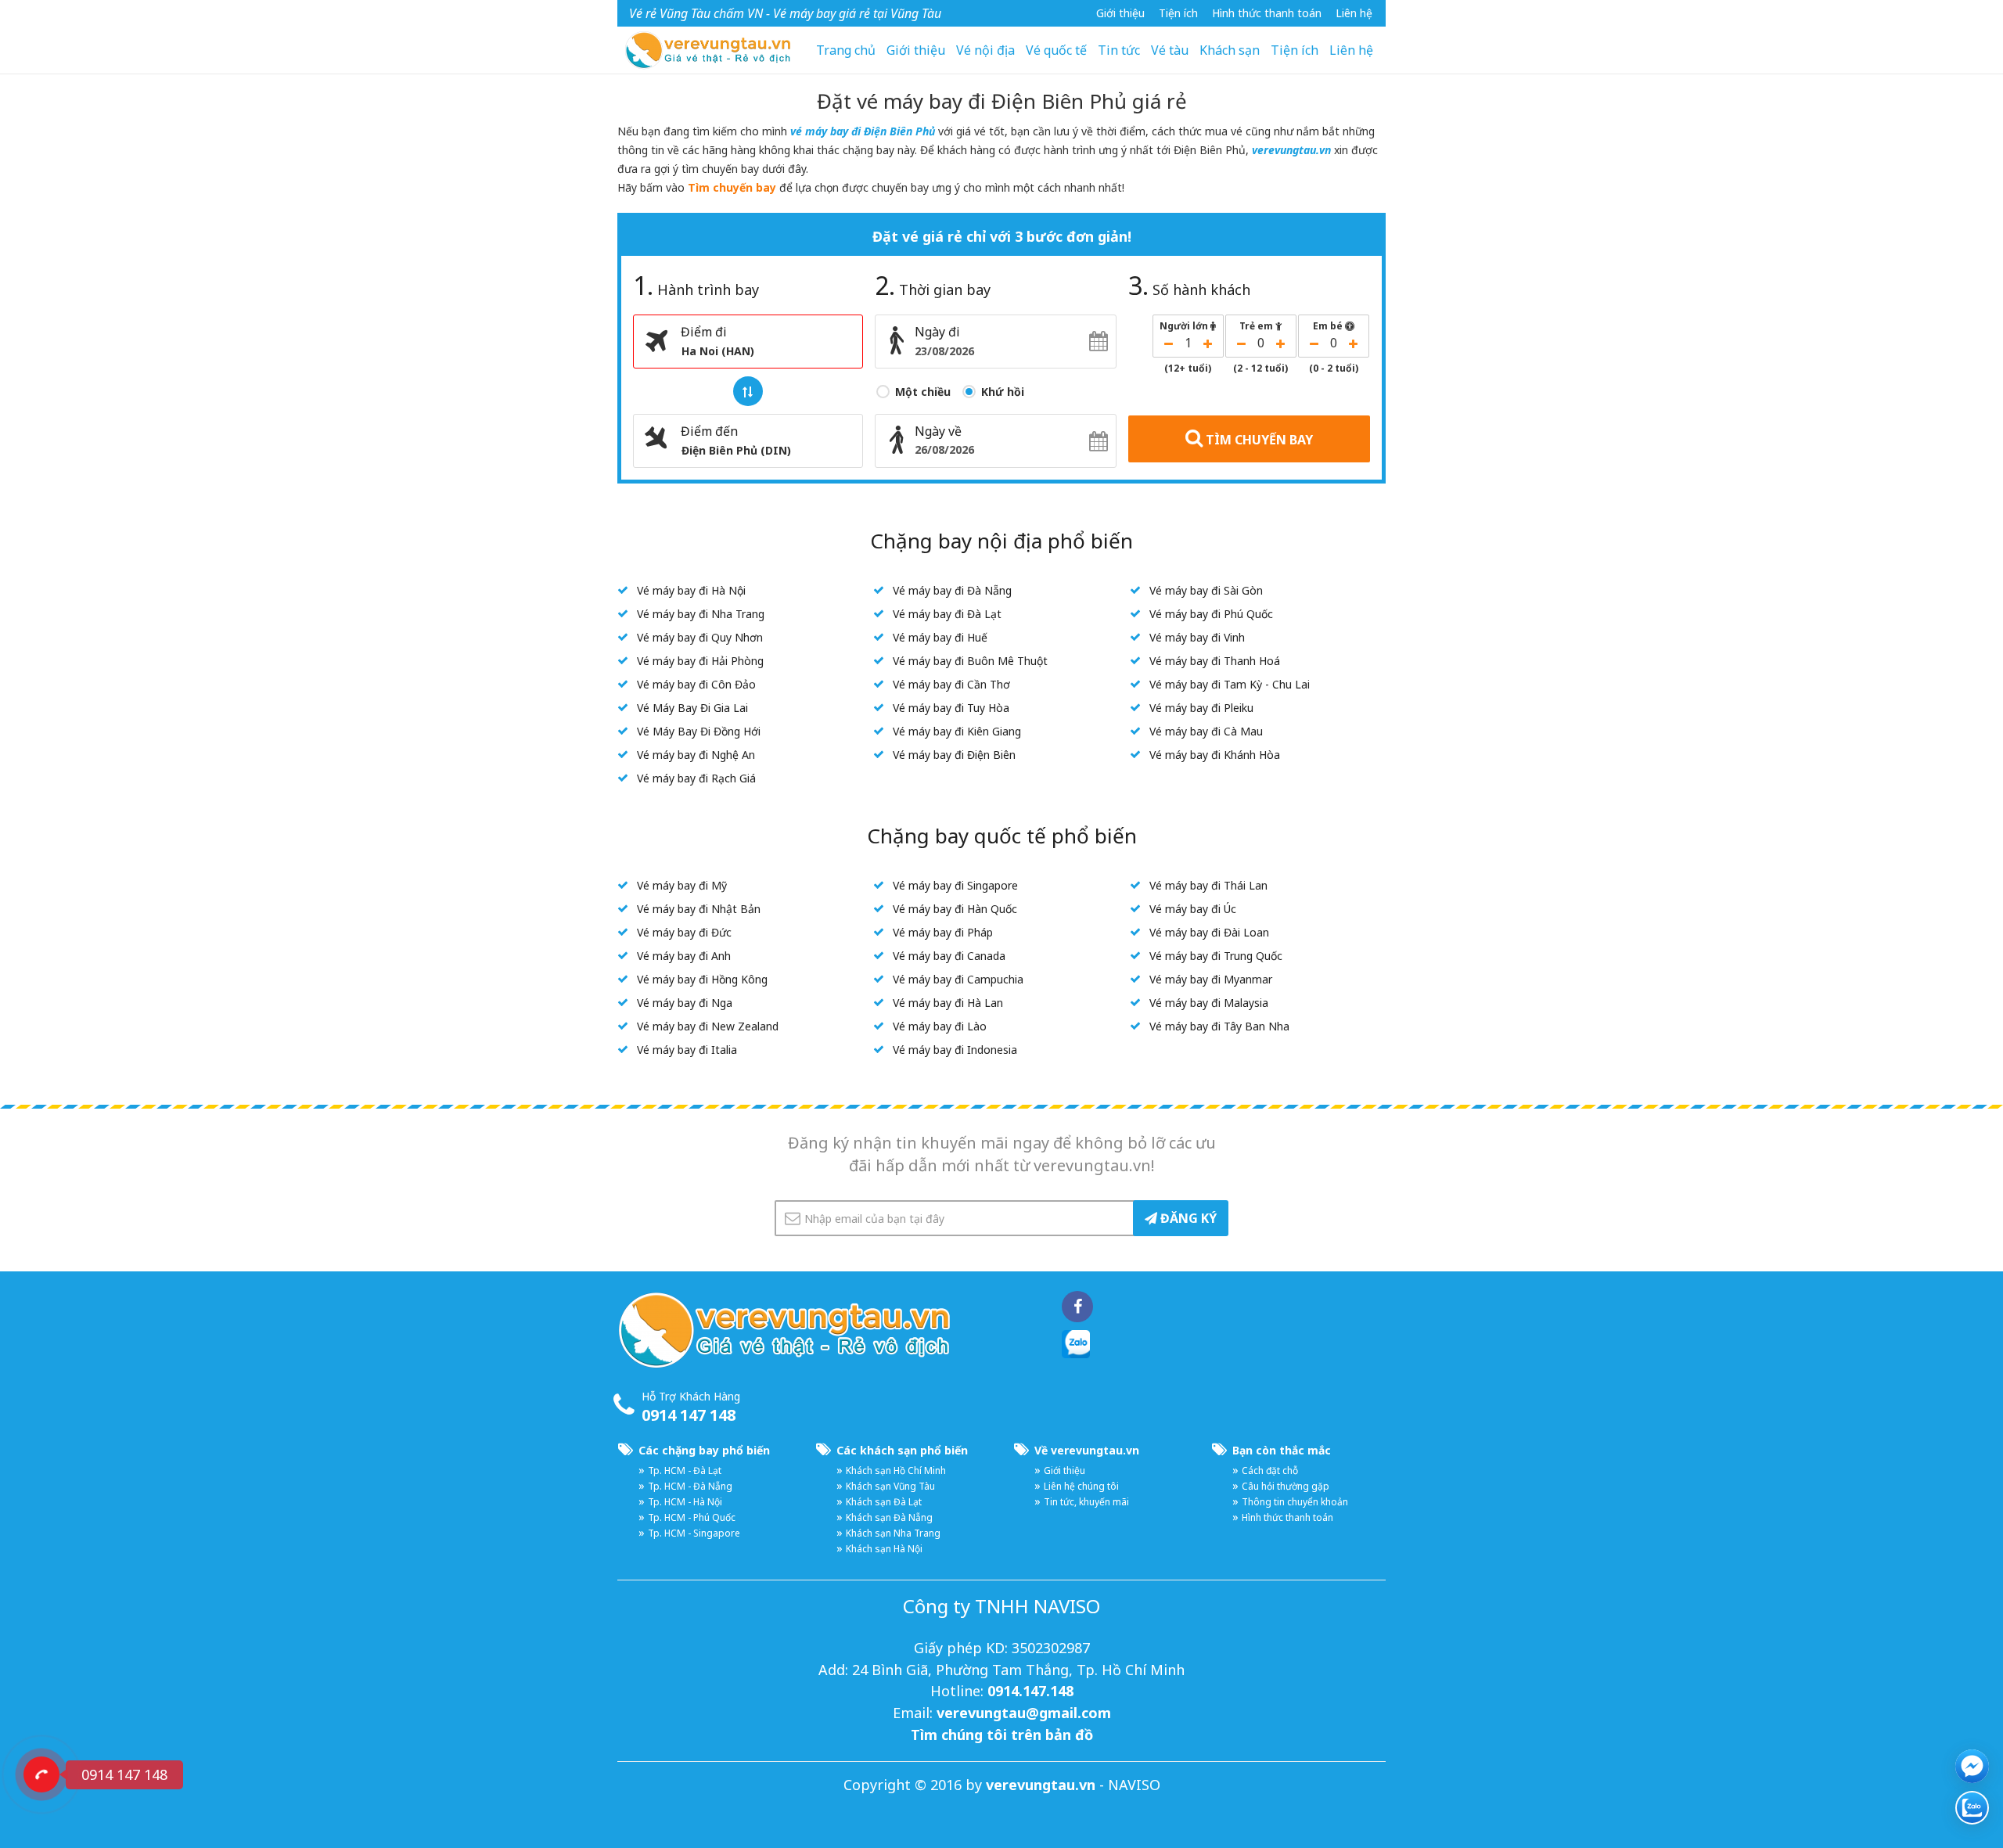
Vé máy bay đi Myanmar (1211, 979)
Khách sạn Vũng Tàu (890, 1486)
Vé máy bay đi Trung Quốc (1216, 956)
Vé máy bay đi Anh (684, 956)
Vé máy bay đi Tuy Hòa (951, 708)
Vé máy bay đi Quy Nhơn (700, 637)
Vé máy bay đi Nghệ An (696, 755)
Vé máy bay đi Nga (685, 1003)
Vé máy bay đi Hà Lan (948, 1003)
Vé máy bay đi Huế (940, 637)
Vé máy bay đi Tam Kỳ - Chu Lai (1230, 684)
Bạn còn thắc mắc (1282, 1450)
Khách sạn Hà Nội (884, 1549)
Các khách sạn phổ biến (902, 1450)
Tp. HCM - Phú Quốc (692, 1517)
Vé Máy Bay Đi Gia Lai (692, 708)
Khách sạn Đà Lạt (884, 1502)
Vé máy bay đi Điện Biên (954, 755)
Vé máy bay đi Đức (684, 932)
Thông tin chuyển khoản (1295, 1502)
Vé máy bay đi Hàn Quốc (955, 909)
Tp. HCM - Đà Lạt (685, 1470)
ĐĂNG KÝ (1187, 1218)
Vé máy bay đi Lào (940, 1026)
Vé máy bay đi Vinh (1197, 637)
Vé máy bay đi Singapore (955, 885)
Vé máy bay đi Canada (949, 956)
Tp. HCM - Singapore (694, 1533)
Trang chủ (846, 50)
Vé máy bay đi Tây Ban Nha (1219, 1026)
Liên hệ (1354, 13)
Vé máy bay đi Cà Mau (1206, 731)
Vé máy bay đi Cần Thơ (951, 684)
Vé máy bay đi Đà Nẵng (952, 590)
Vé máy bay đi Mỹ (682, 885)
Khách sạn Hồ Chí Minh (896, 1470)
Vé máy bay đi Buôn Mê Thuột (970, 661)
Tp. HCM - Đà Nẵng (690, 1486)
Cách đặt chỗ (1270, 1470)
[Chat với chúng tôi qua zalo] (1972, 1808)
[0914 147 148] (41, 1774)
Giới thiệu (1120, 13)
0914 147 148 (689, 1415)
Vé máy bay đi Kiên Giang (957, 731)
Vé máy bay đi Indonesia (955, 1050)
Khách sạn (1230, 50)
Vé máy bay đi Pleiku (1201, 708)
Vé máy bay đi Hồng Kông (702, 979)
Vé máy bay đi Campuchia (958, 979)
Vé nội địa (985, 50)
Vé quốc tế (1056, 50)
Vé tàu (1170, 50)
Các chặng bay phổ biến (704, 1450)
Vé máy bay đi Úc (1193, 909)
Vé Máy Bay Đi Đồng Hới (699, 731)
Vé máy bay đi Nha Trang (701, 614)
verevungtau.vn (1291, 150)
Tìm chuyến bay (732, 187)
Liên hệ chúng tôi (1081, 1486)
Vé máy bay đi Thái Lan (1208, 885)
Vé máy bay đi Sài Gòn (1206, 590)
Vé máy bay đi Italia (687, 1050)
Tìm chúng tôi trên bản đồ (1002, 1735)
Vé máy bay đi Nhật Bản (699, 909)
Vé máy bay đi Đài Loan (1209, 932)
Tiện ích (1295, 50)
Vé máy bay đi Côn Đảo (696, 684)
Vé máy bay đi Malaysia (1209, 1003)
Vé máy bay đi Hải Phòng (700, 661)
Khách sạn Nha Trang (893, 1533)
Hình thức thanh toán (1267, 13)
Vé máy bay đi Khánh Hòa (1215, 755)
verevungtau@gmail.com (1024, 1713)
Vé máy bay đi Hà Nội (691, 590)
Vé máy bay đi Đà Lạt (947, 614)
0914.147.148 (1030, 1691)
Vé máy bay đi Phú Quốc (1211, 614)
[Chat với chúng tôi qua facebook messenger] (1972, 1766)
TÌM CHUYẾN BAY (1258, 440)
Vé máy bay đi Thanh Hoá (1215, 661)
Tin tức (1119, 50)
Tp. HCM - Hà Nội (685, 1502)
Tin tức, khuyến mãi (1086, 1502)
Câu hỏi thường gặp (1286, 1486)
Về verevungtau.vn (1087, 1450)
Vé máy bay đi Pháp (943, 932)
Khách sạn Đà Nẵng (889, 1517)
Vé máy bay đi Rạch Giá (696, 778)
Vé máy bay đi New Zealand (708, 1026)
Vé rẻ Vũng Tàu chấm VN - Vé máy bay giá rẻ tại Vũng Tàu (785, 13)
